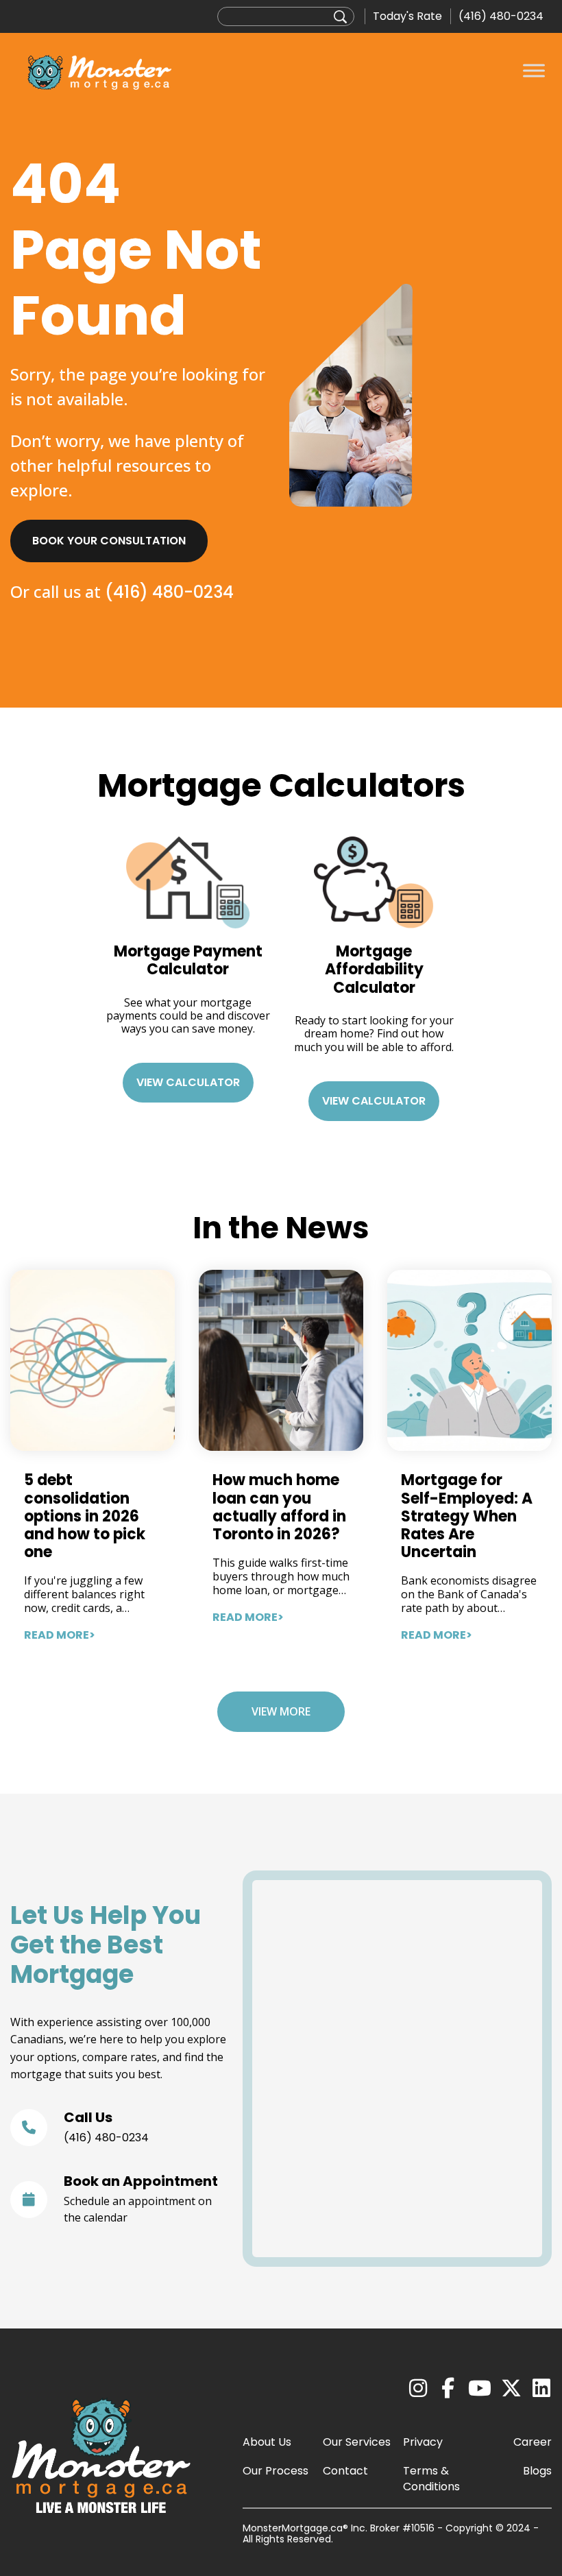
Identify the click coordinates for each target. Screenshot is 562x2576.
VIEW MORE (281, 1711)
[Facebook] (448, 2389)
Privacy (423, 2442)
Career (533, 2442)
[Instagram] (418, 2389)
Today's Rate (407, 16)
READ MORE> (60, 1635)
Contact (345, 2471)
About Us (267, 2442)
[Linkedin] (541, 2389)
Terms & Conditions (431, 2479)
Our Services (357, 2442)
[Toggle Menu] (534, 70)
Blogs (537, 2471)
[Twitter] (511, 2389)
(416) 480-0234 (501, 16)
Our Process (276, 2471)
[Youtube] (480, 2389)
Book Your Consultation (109, 541)
